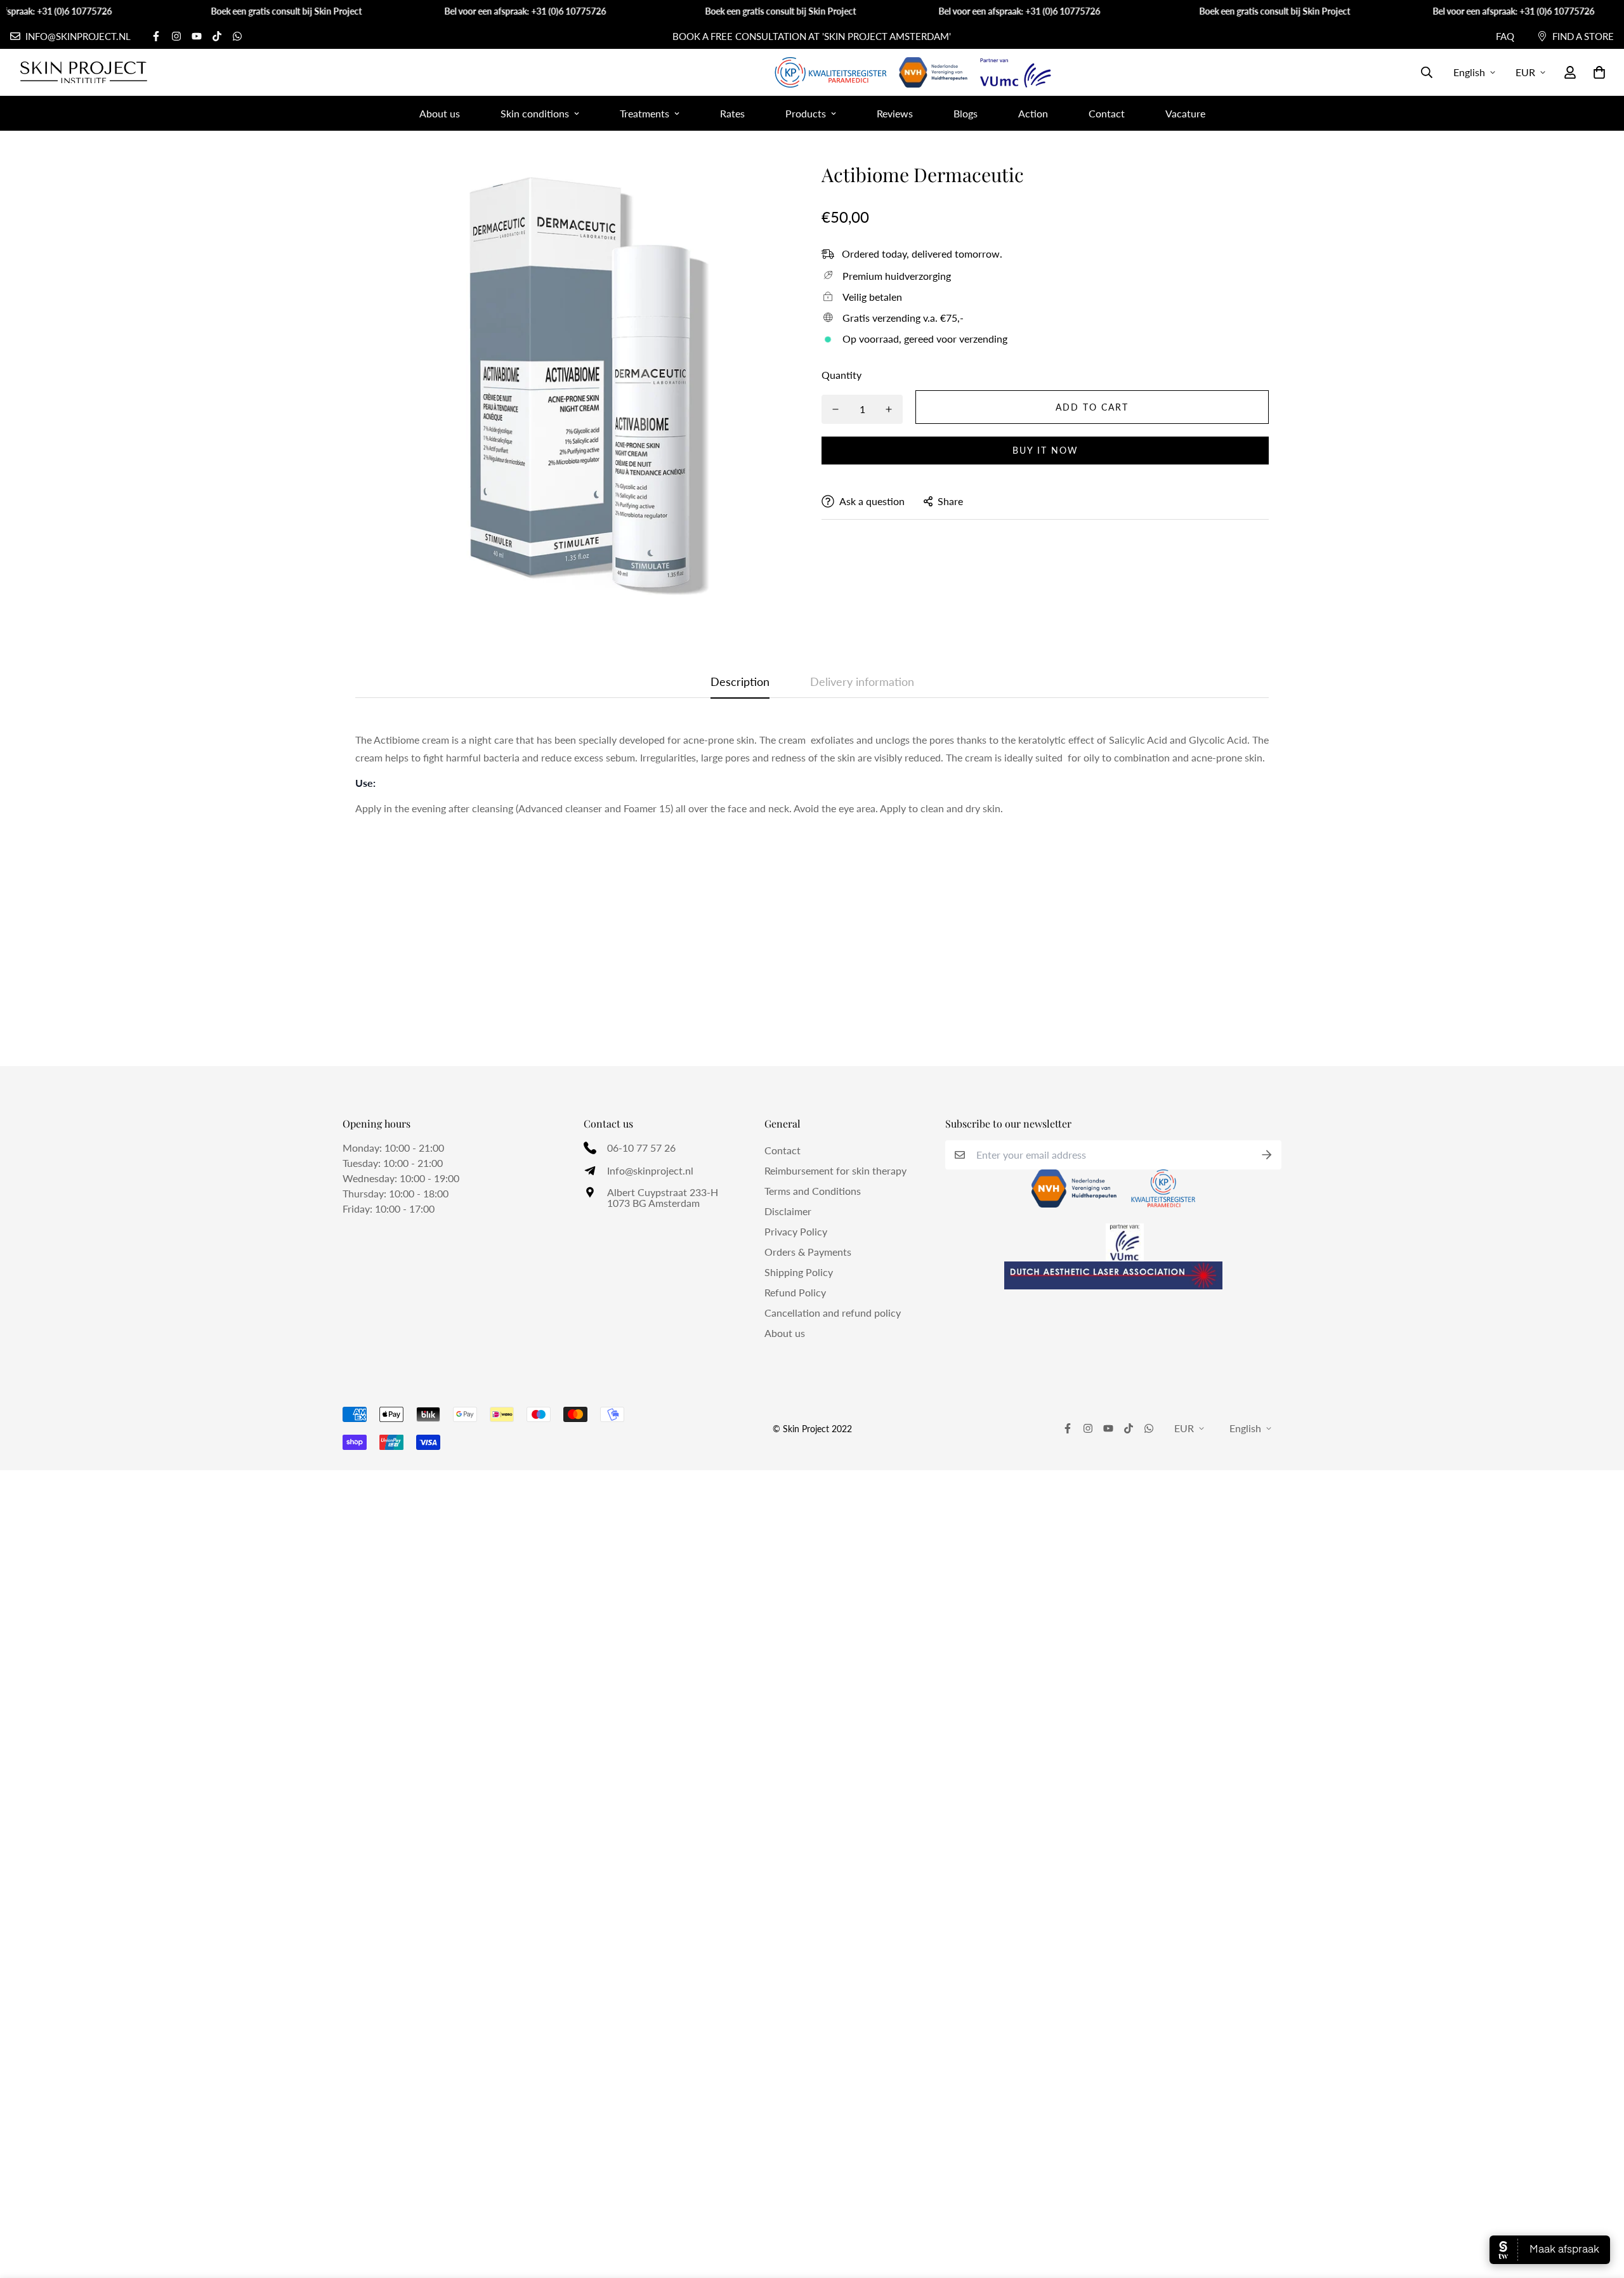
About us (440, 113)
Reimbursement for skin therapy (835, 1170)
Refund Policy (795, 1292)
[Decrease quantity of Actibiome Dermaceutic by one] (835, 409)
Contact (1107, 113)
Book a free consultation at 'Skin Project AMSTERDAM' (812, 36)
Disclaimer (788, 1211)
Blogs (966, 113)
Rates (732, 113)
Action (1033, 113)
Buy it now (1045, 450)
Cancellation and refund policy (833, 1313)
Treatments (645, 113)
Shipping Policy (799, 1272)
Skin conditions (535, 113)
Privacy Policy (796, 1231)
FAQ (1505, 36)
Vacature (1185, 113)
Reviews (895, 113)
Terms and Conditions (813, 1191)
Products (806, 113)
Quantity (841, 375)
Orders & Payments (808, 1252)
